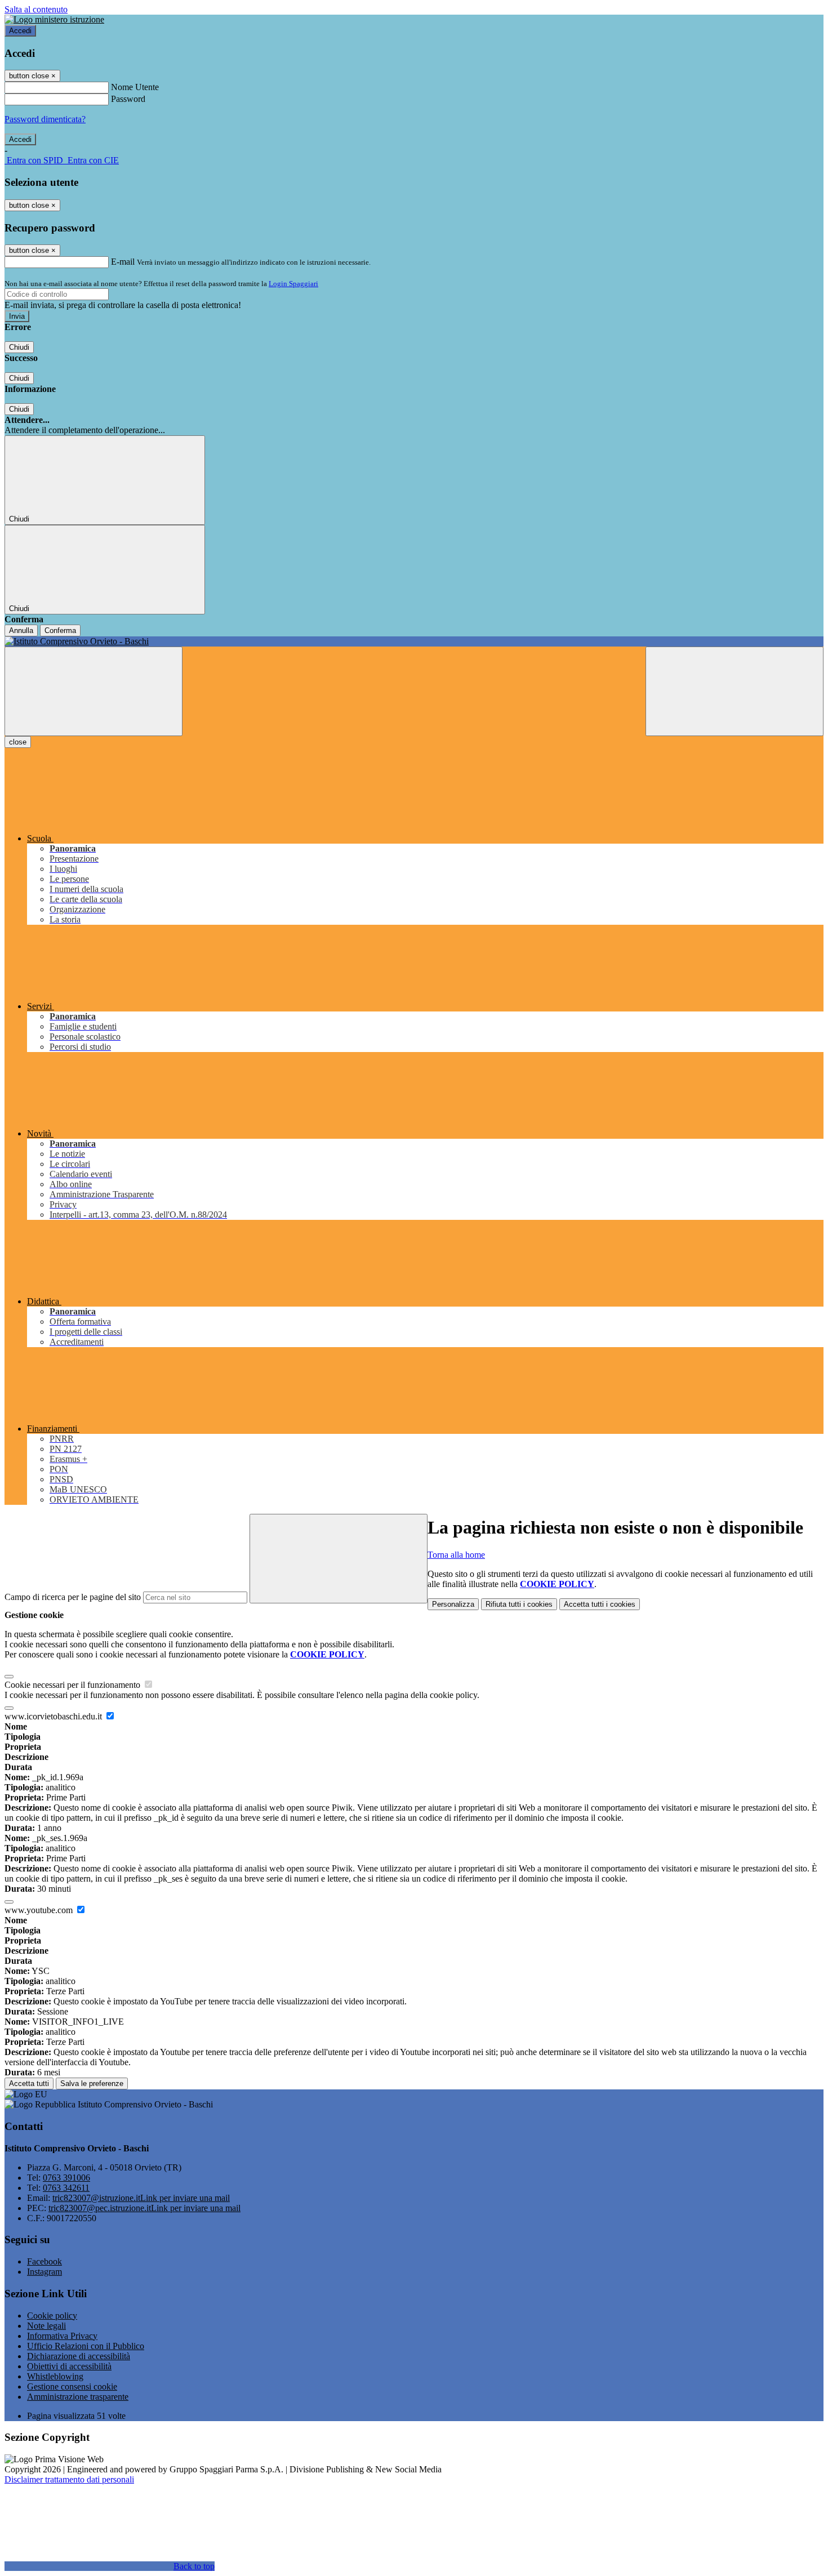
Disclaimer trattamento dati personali (69, 2479)
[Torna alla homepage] (414, 641)
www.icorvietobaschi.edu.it (54, 1716)
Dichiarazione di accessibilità (79, 2356)
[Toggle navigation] (94, 691)
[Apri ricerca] (734, 691)
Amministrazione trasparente (78, 2397)
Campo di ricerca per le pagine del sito (73, 1597)
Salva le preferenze (92, 2083)
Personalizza (453, 1604)
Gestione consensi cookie (72, 2386)
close (18, 742)
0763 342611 (66, 2188)
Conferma (60, 630)
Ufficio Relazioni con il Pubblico (86, 2346)
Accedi (20, 31)
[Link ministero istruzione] (54, 19)
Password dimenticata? (45, 119)
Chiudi (19, 347)
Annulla (21, 630)
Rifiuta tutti (519, 1604)
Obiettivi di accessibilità (69, 2366)
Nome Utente (135, 87)
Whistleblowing (55, 2376)
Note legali (46, 2326)
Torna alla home (456, 1555)
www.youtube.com (40, 1910)
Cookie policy (52, 2316)
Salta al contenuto (36, 9)
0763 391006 (66, 2178)
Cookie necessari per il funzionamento (74, 1685)
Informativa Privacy (62, 2336)
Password (128, 99)
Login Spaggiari (293, 284)
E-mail (123, 262)
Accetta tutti (600, 1604)
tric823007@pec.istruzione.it (144, 2208)
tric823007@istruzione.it (141, 2198)
